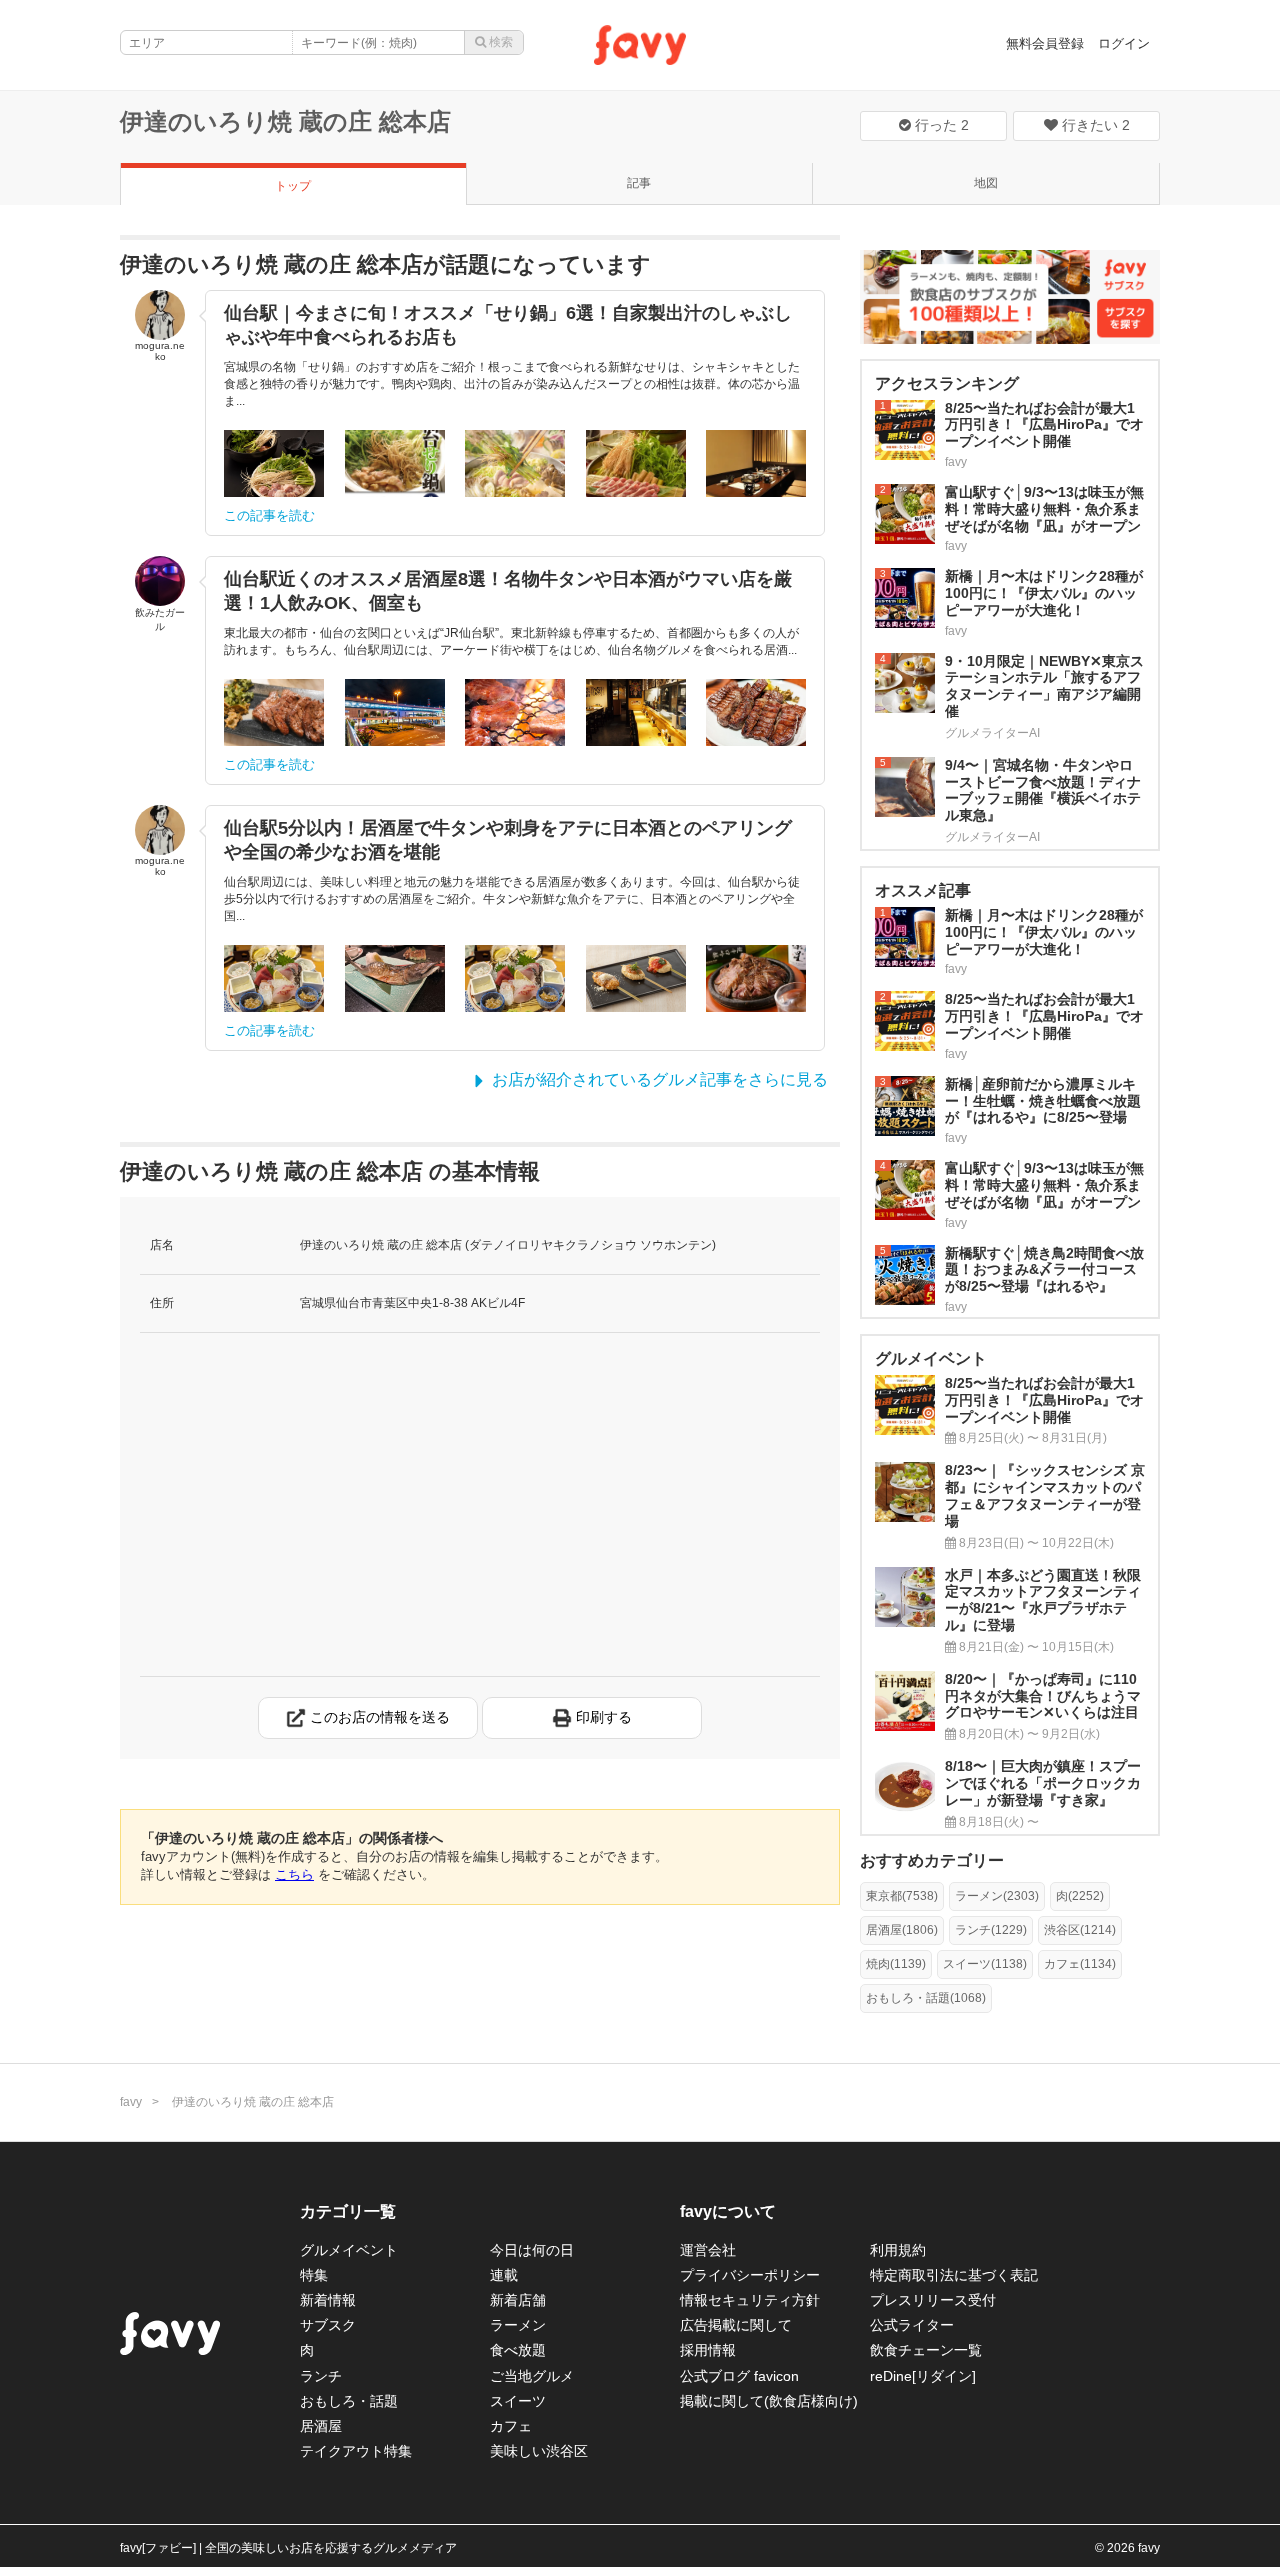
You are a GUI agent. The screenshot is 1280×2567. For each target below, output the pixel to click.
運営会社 (708, 2250)
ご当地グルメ (532, 2376)
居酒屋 (321, 2426)
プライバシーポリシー (750, 2275)
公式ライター (912, 2325)
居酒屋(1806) (902, 1930)
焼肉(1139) (896, 1964)
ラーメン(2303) (997, 1896)
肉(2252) (1080, 1896)
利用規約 (898, 2250)
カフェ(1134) (1080, 1964)
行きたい (1094, 125)
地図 (986, 183)
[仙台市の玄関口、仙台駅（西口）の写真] (395, 712)
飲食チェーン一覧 (926, 2350)
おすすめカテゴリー (932, 1860)
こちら (294, 1874)
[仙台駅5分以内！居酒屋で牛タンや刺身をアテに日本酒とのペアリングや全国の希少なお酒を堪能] (274, 978)
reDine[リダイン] (923, 2376)
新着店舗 (518, 2300)
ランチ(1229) (991, 1930)
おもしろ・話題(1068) (926, 1998)
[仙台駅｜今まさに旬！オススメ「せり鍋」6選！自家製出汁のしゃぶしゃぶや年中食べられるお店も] (274, 463)
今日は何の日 (532, 2250)
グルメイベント (349, 2250)
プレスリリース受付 (933, 2300)
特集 (314, 2275)
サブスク (328, 2325)
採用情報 (708, 2350)
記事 (639, 183)
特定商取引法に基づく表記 (954, 2275)
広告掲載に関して (736, 2325)
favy (131, 2102)
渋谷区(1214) (1080, 1930)
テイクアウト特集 (356, 2451)
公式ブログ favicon (739, 2376)
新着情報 (328, 2300)
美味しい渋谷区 (539, 2451)
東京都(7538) (902, 1896)
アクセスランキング (947, 383)
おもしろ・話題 (349, 2401)
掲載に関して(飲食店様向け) (769, 2401)
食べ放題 (518, 2350)
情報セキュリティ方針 (750, 2300)
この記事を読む (269, 515)
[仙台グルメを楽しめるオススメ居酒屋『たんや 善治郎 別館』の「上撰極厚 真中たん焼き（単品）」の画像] (756, 712)
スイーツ (518, 2401)
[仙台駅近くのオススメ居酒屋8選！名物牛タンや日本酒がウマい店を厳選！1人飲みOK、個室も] (274, 712)
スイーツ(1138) (985, 1964)
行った (940, 125)
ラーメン (518, 2325)
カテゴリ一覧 (348, 2211)
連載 (504, 2275)
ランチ (321, 2376)
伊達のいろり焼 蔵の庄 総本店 (285, 121)
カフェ (511, 2426)
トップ (293, 186)
